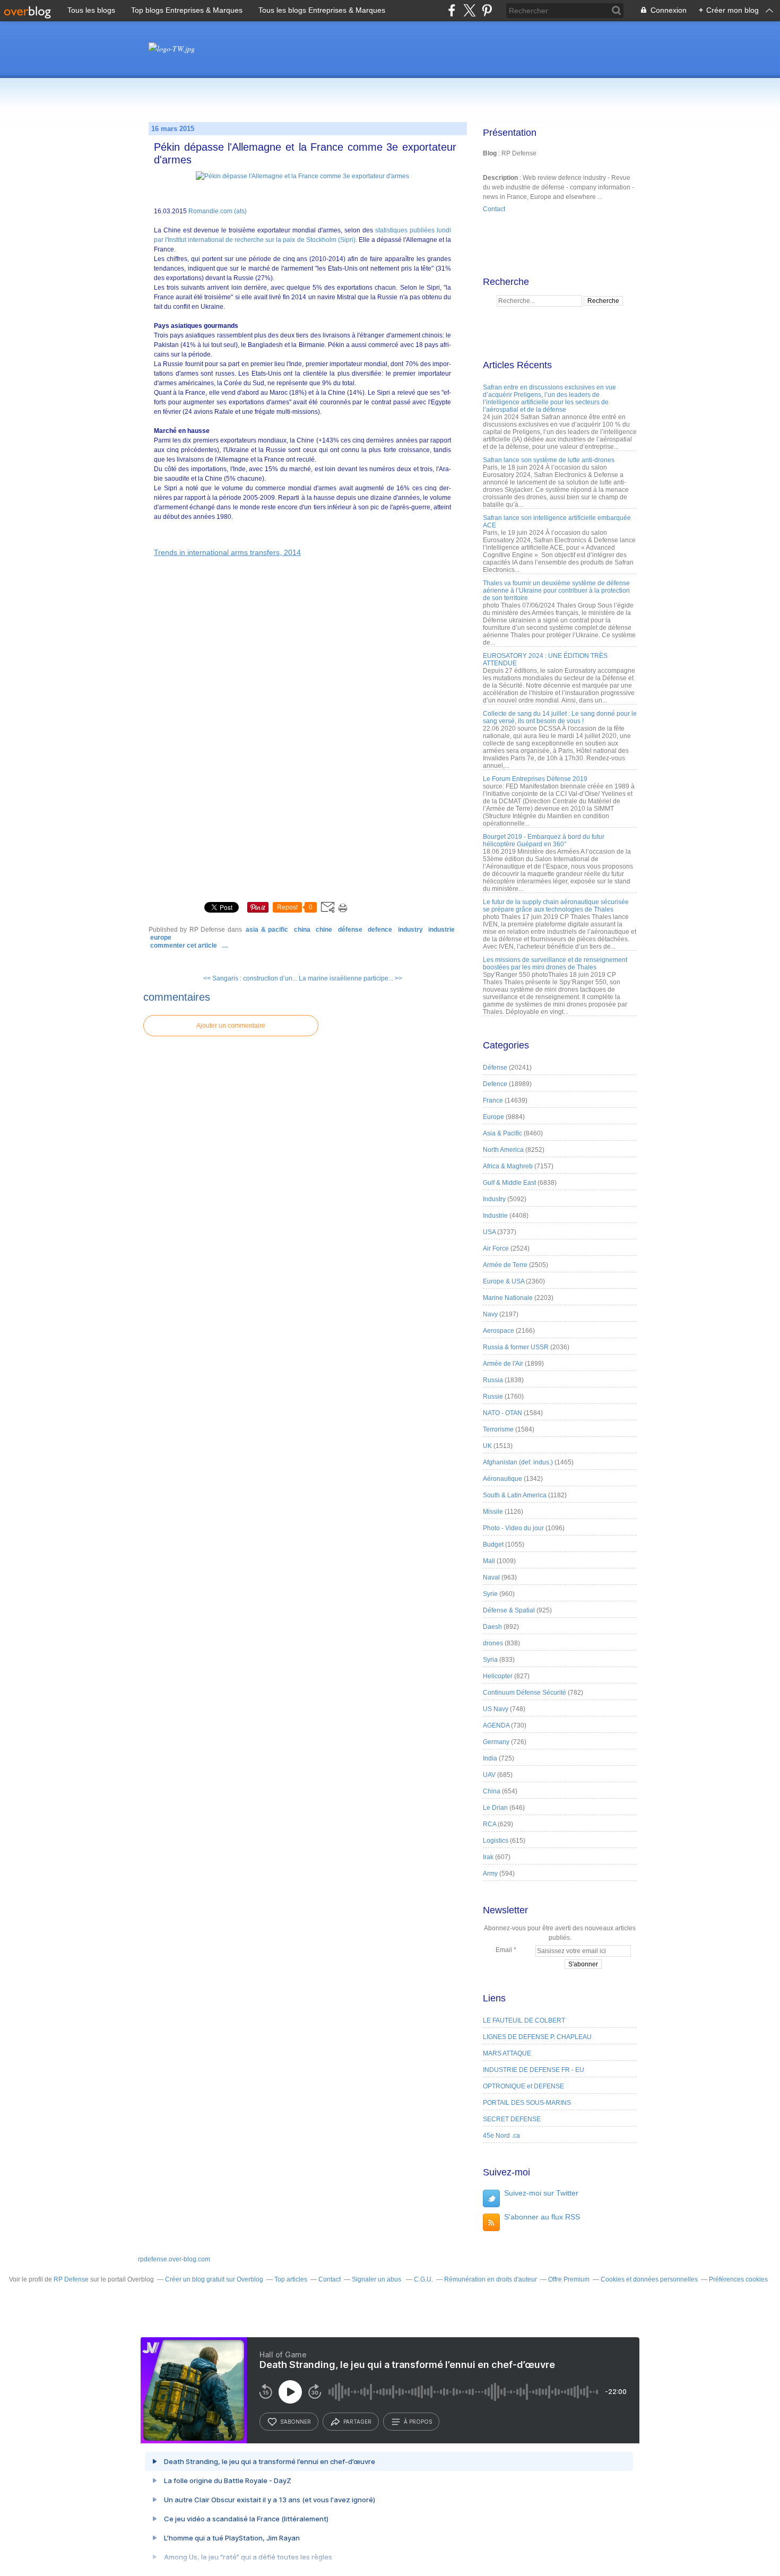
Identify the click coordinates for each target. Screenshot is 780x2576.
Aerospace (499, 1331)
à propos (418, 2422)
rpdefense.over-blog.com (174, 2259)
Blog (490, 153)
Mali (489, 1561)
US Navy (496, 1709)
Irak (488, 1857)
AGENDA (496, 1725)
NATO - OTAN (502, 1413)
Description (501, 178)
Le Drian (495, 1808)
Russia (493, 1380)
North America (503, 1150)
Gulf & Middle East (509, 1183)
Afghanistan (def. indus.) (518, 1462)
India (490, 1758)
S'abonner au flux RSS (542, 2217)
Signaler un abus (377, 2279)
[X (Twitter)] (469, 10)
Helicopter (498, 1676)
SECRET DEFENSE (512, 2119)
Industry (410, 930)
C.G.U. (423, 2279)
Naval (491, 1577)
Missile (493, 1512)
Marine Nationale (508, 1298)
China (302, 930)
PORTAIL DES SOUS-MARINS (527, 2103)
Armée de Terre (505, 1265)
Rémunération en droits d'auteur (491, 2279)
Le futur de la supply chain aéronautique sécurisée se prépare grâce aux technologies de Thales (556, 906)
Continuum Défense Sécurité (525, 1693)
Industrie (441, 930)
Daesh (492, 1627)
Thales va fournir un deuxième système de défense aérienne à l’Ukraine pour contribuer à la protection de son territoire (556, 591)
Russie (493, 1397)
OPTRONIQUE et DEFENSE (523, 2086)
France (493, 1100)
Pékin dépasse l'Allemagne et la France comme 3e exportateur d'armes (305, 153)
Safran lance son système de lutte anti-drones (549, 460)
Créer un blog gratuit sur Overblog (214, 2279)
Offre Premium (569, 2279)
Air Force (496, 1248)
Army (490, 1874)
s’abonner (296, 2422)
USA (489, 1232)
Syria (490, 1660)
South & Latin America (515, 1495)
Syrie (490, 1594)
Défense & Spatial (509, 1610)
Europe (161, 938)
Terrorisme (498, 1429)
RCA (489, 1824)
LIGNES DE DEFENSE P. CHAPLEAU (537, 2037)
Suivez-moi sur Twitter (541, 2193)
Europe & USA (504, 1281)
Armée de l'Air (503, 1364)
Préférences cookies (738, 2279)
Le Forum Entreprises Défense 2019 (535, 779)
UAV (489, 1775)
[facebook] (452, 10)
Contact (494, 209)
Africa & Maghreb (508, 1166)
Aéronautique (502, 1479)
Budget (493, 1545)
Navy (490, 1314)
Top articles (291, 2279)
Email (504, 1950)
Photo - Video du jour (513, 1528)
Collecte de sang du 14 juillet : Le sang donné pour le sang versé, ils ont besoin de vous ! (560, 717)
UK (487, 1446)
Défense (350, 930)
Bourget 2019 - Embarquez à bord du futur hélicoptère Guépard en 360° (544, 840)
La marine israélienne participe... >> (350, 978)
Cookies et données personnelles (649, 2279)
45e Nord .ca (501, 2136)
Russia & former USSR (516, 1347)
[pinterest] (487, 10)
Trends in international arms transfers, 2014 (227, 552)
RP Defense (71, 2279)
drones (493, 1643)
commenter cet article (184, 946)
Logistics (496, 1841)
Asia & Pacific (267, 930)
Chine (324, 930)
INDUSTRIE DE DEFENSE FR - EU (534, 2070)
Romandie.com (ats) (218, 211)
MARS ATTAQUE (507, 2053)
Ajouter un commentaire (231, 1026)
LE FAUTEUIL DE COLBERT (524, 2020)
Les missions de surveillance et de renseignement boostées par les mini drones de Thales (555, 964)
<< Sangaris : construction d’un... (250, 978)
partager (357, 2422)
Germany (496, 1742)
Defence (380, 930)
